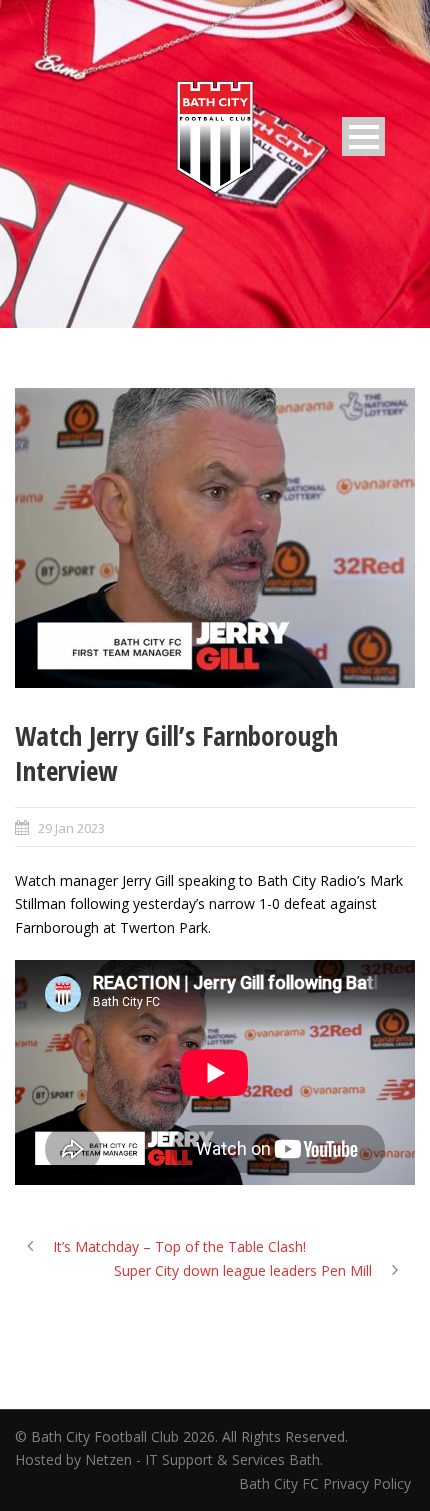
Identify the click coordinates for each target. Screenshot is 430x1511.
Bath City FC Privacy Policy (327, 1483)
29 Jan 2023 (71, 828)
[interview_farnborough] (215, 538)
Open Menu (363, 136)
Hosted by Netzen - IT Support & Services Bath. (169, 1459)
